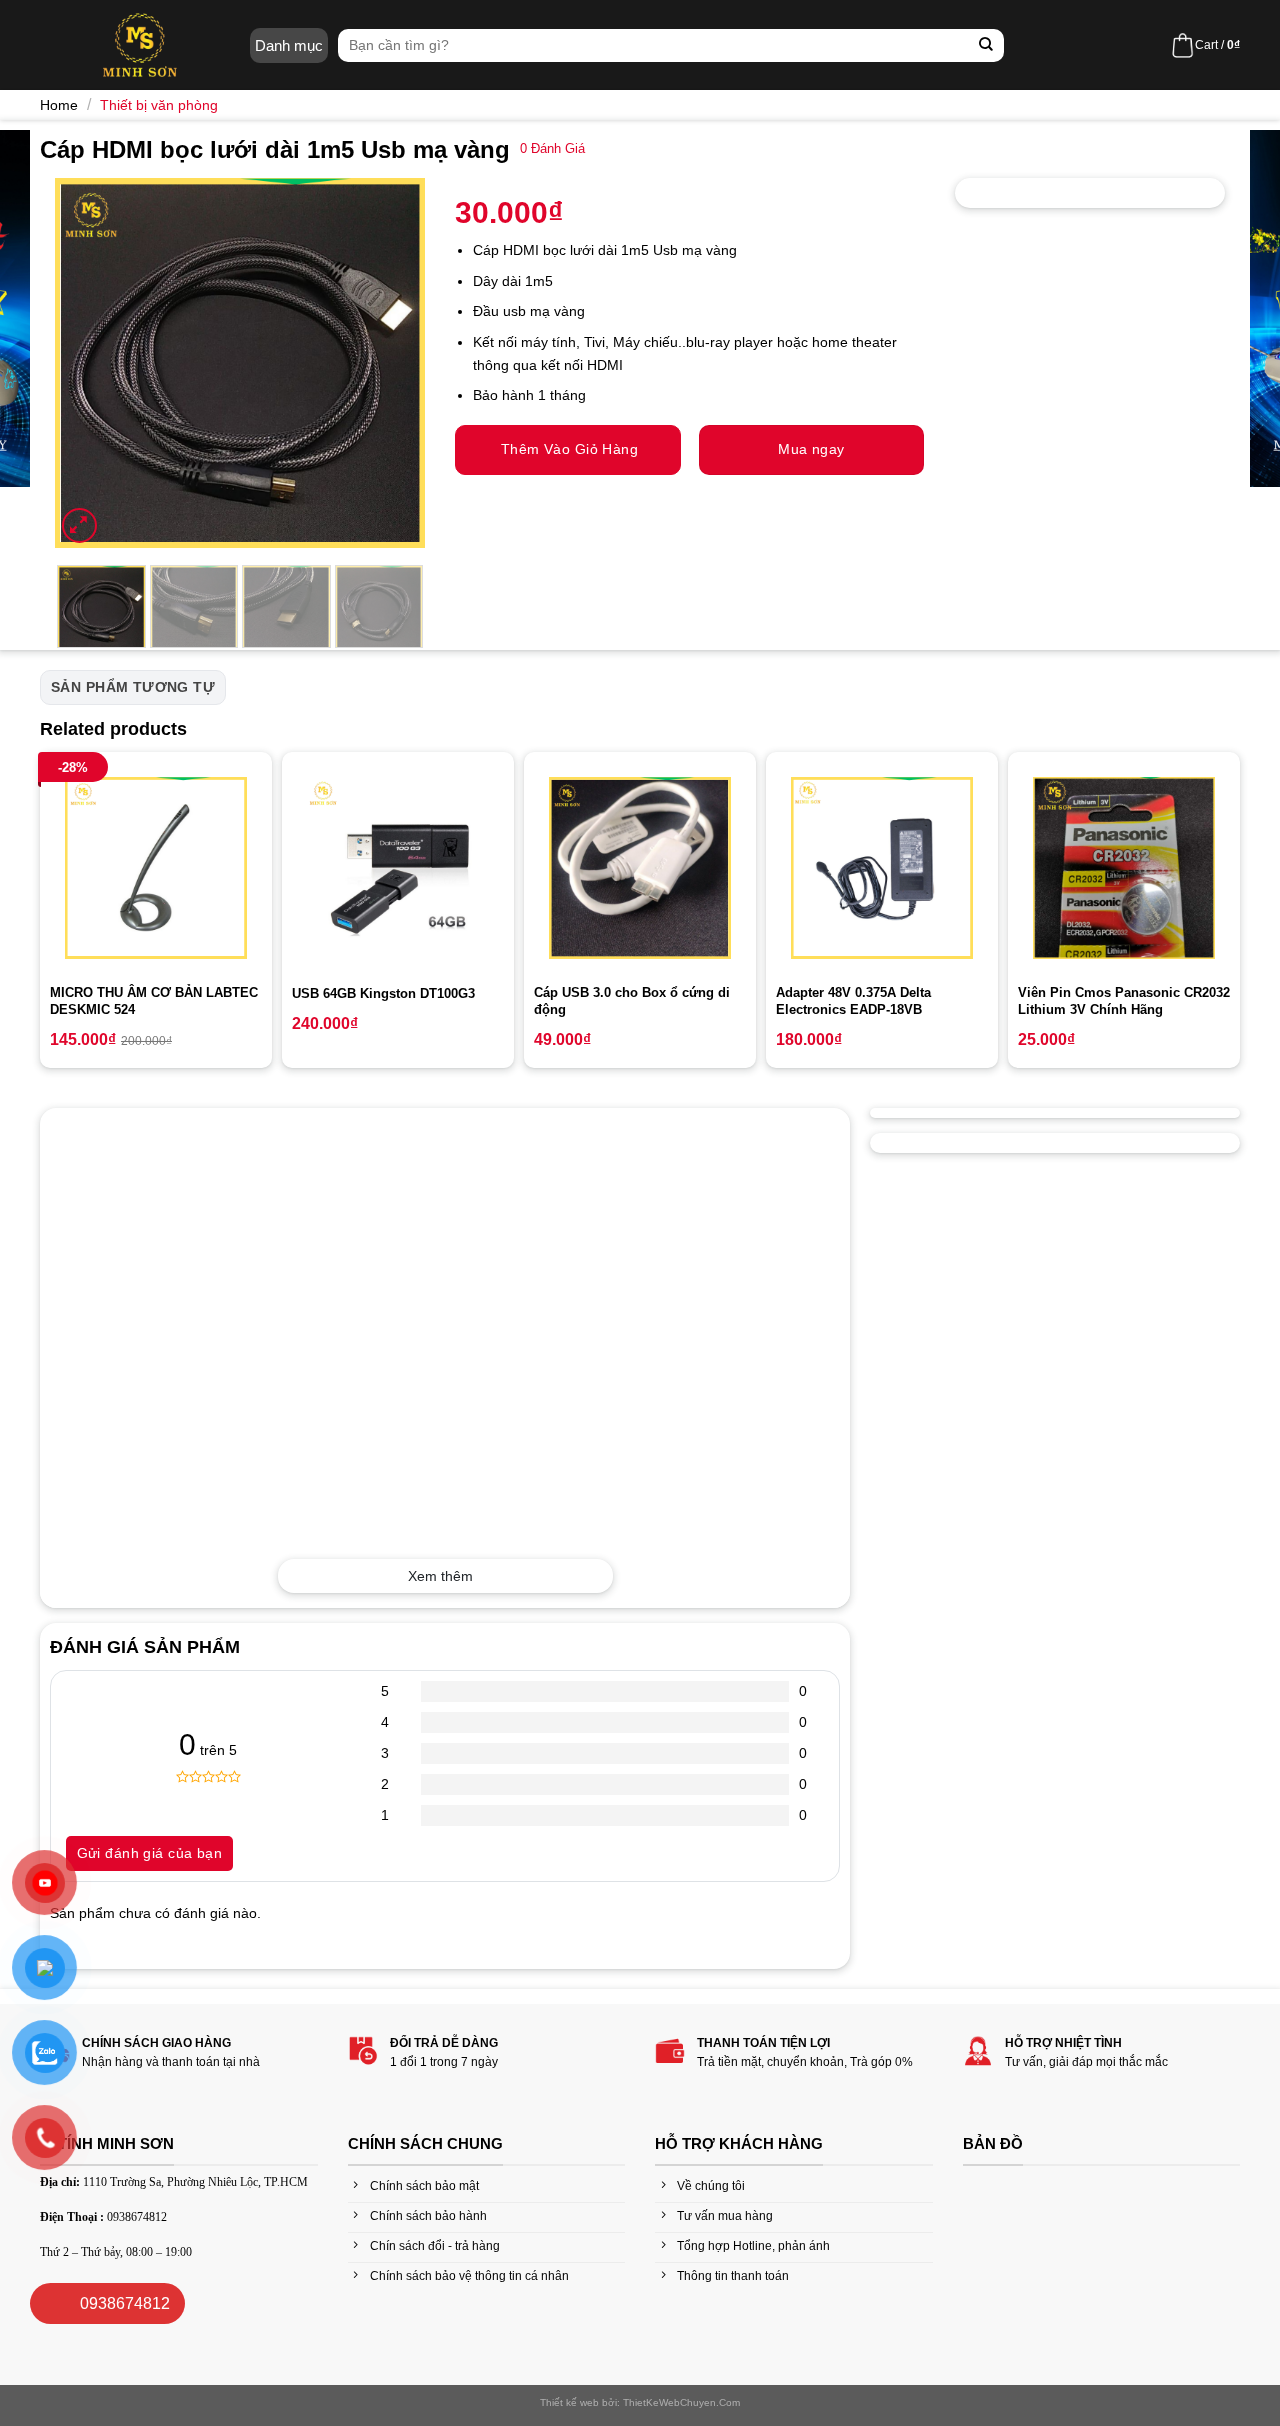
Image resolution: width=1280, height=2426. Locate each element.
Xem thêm (440, 1576)
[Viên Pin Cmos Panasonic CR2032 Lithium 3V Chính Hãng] (1124, 868)
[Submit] (986, 45)
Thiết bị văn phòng (159, 105)
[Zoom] (79, 525)
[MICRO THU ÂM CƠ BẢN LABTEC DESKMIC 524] (156, 868)
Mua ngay (811, 449)
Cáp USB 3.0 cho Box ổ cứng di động (632, 1001)
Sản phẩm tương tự (133, 687)
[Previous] (88, 363)
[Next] (392, 363)
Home (59, 105)
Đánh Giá (552, 149)
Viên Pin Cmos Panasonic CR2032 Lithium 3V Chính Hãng (1124, 1001)
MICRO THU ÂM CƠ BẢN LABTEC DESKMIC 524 (154, 1001)
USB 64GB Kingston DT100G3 (383, 993)
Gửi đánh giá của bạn (149, 1853)
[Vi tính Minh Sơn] (140, 45)
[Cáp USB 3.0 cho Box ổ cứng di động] (640, 868)
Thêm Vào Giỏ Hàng (569, 449)
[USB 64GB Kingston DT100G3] (398, 868)
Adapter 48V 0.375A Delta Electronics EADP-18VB (853, 1001)
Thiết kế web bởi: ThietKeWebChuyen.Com (640, 2402)
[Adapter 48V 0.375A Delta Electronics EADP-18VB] (882, 868)
